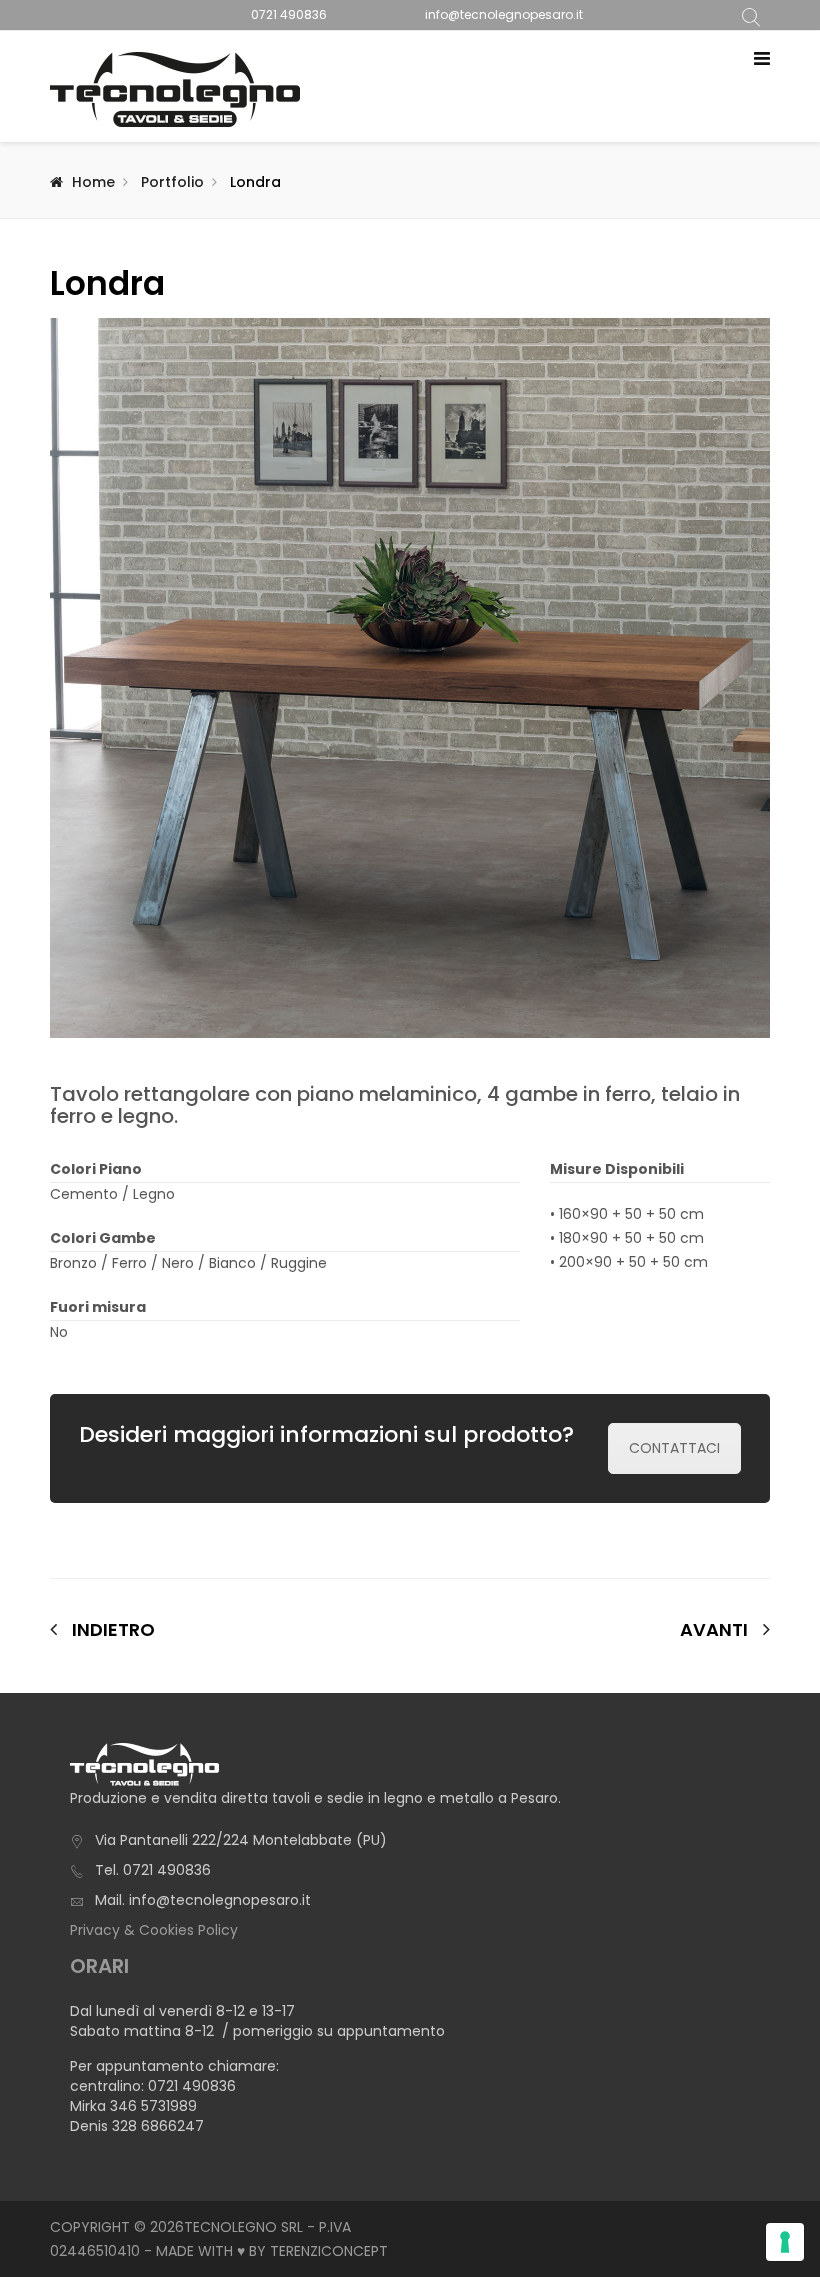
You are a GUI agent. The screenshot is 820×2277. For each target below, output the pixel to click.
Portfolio (172, 182)
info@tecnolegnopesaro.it (504, 14)
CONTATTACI (674, 1448)
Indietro (113, 1629)
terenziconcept (329, 2251)
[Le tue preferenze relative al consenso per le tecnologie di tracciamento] (785, 2242)
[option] (410, 678)
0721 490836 (289, 14)
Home (93, 182)
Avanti (714, 1630)
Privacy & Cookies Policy (154, 1930)
